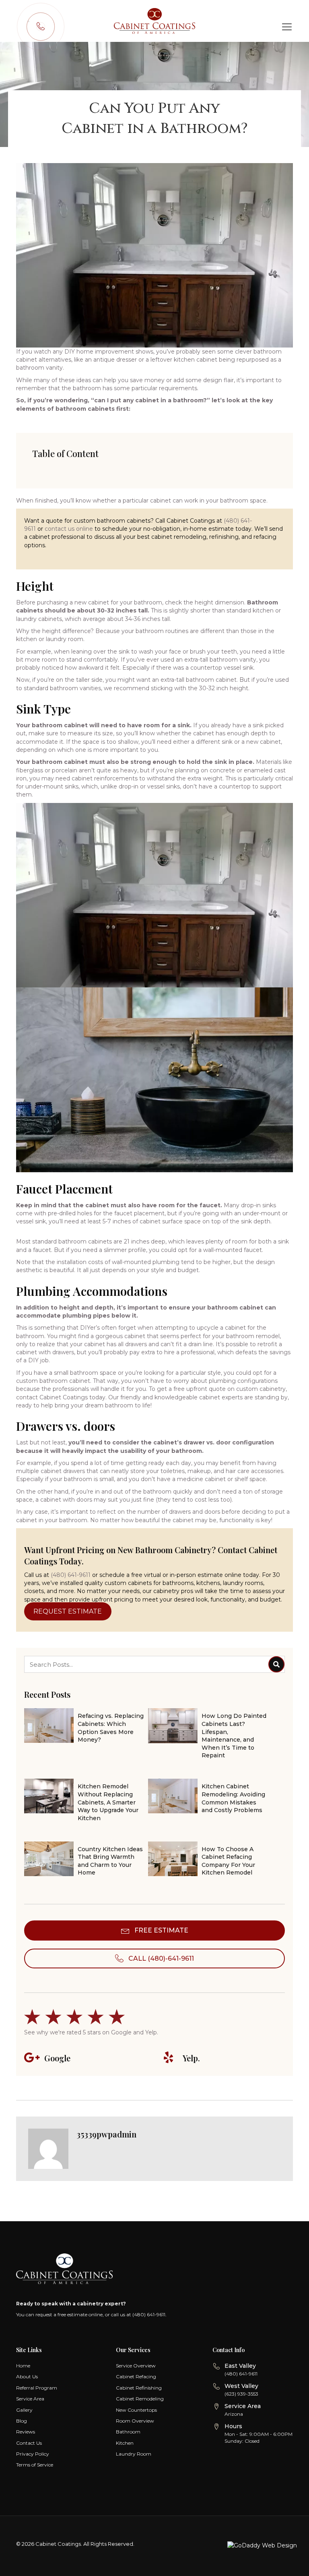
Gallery (24, 2410)
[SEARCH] (276, 1664)
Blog (22, 2421)
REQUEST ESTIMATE (68, 1611)
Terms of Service (35, 2465)
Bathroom (128, 2432)
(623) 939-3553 (241, 2394)
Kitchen (125, 2443)
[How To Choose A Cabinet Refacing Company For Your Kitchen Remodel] (210, 1862)
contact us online (69, 529)
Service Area (30, 2399)
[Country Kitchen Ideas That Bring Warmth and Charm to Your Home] (86, 1862)
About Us (27, 2376)
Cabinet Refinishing (139, 2388)
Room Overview (135, 2421)
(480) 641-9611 (71, 1575)
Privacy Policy (33, 2454)
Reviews (26, 2432)
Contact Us (29, 2443)
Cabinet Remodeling (140, 2399)
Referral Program (37, 2388)
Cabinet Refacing (136, 2376)
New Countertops (136, 2410)
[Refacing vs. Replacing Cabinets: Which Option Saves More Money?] (86, 1729)
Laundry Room (134, 2454)
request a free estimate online (69, 2314)
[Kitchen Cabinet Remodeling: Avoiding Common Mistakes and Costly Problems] (210, 1799)
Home (23, 2366)
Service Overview (136, 2366)
